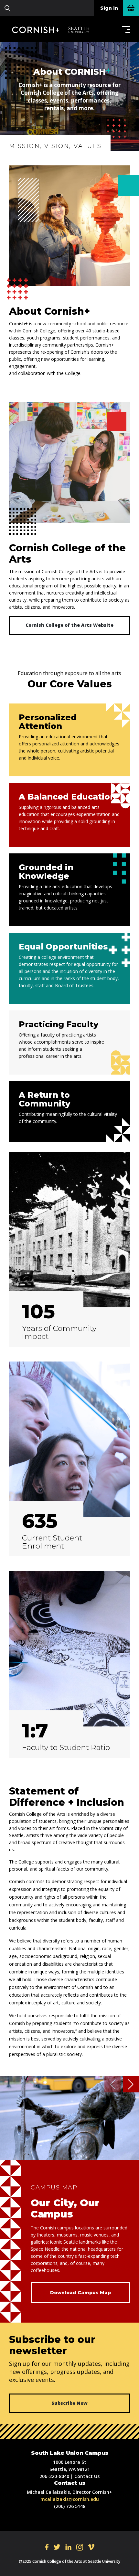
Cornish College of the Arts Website (69, 625)
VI (91, 2547)
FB (47, 2547)
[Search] (7, 8)
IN (80, 2547)
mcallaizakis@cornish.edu (70, 2499)
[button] (125, 29)
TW (57, 2547)
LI (68, 2547)
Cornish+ (54, 30)
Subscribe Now (69, 2403)
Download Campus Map (80, 2293)
